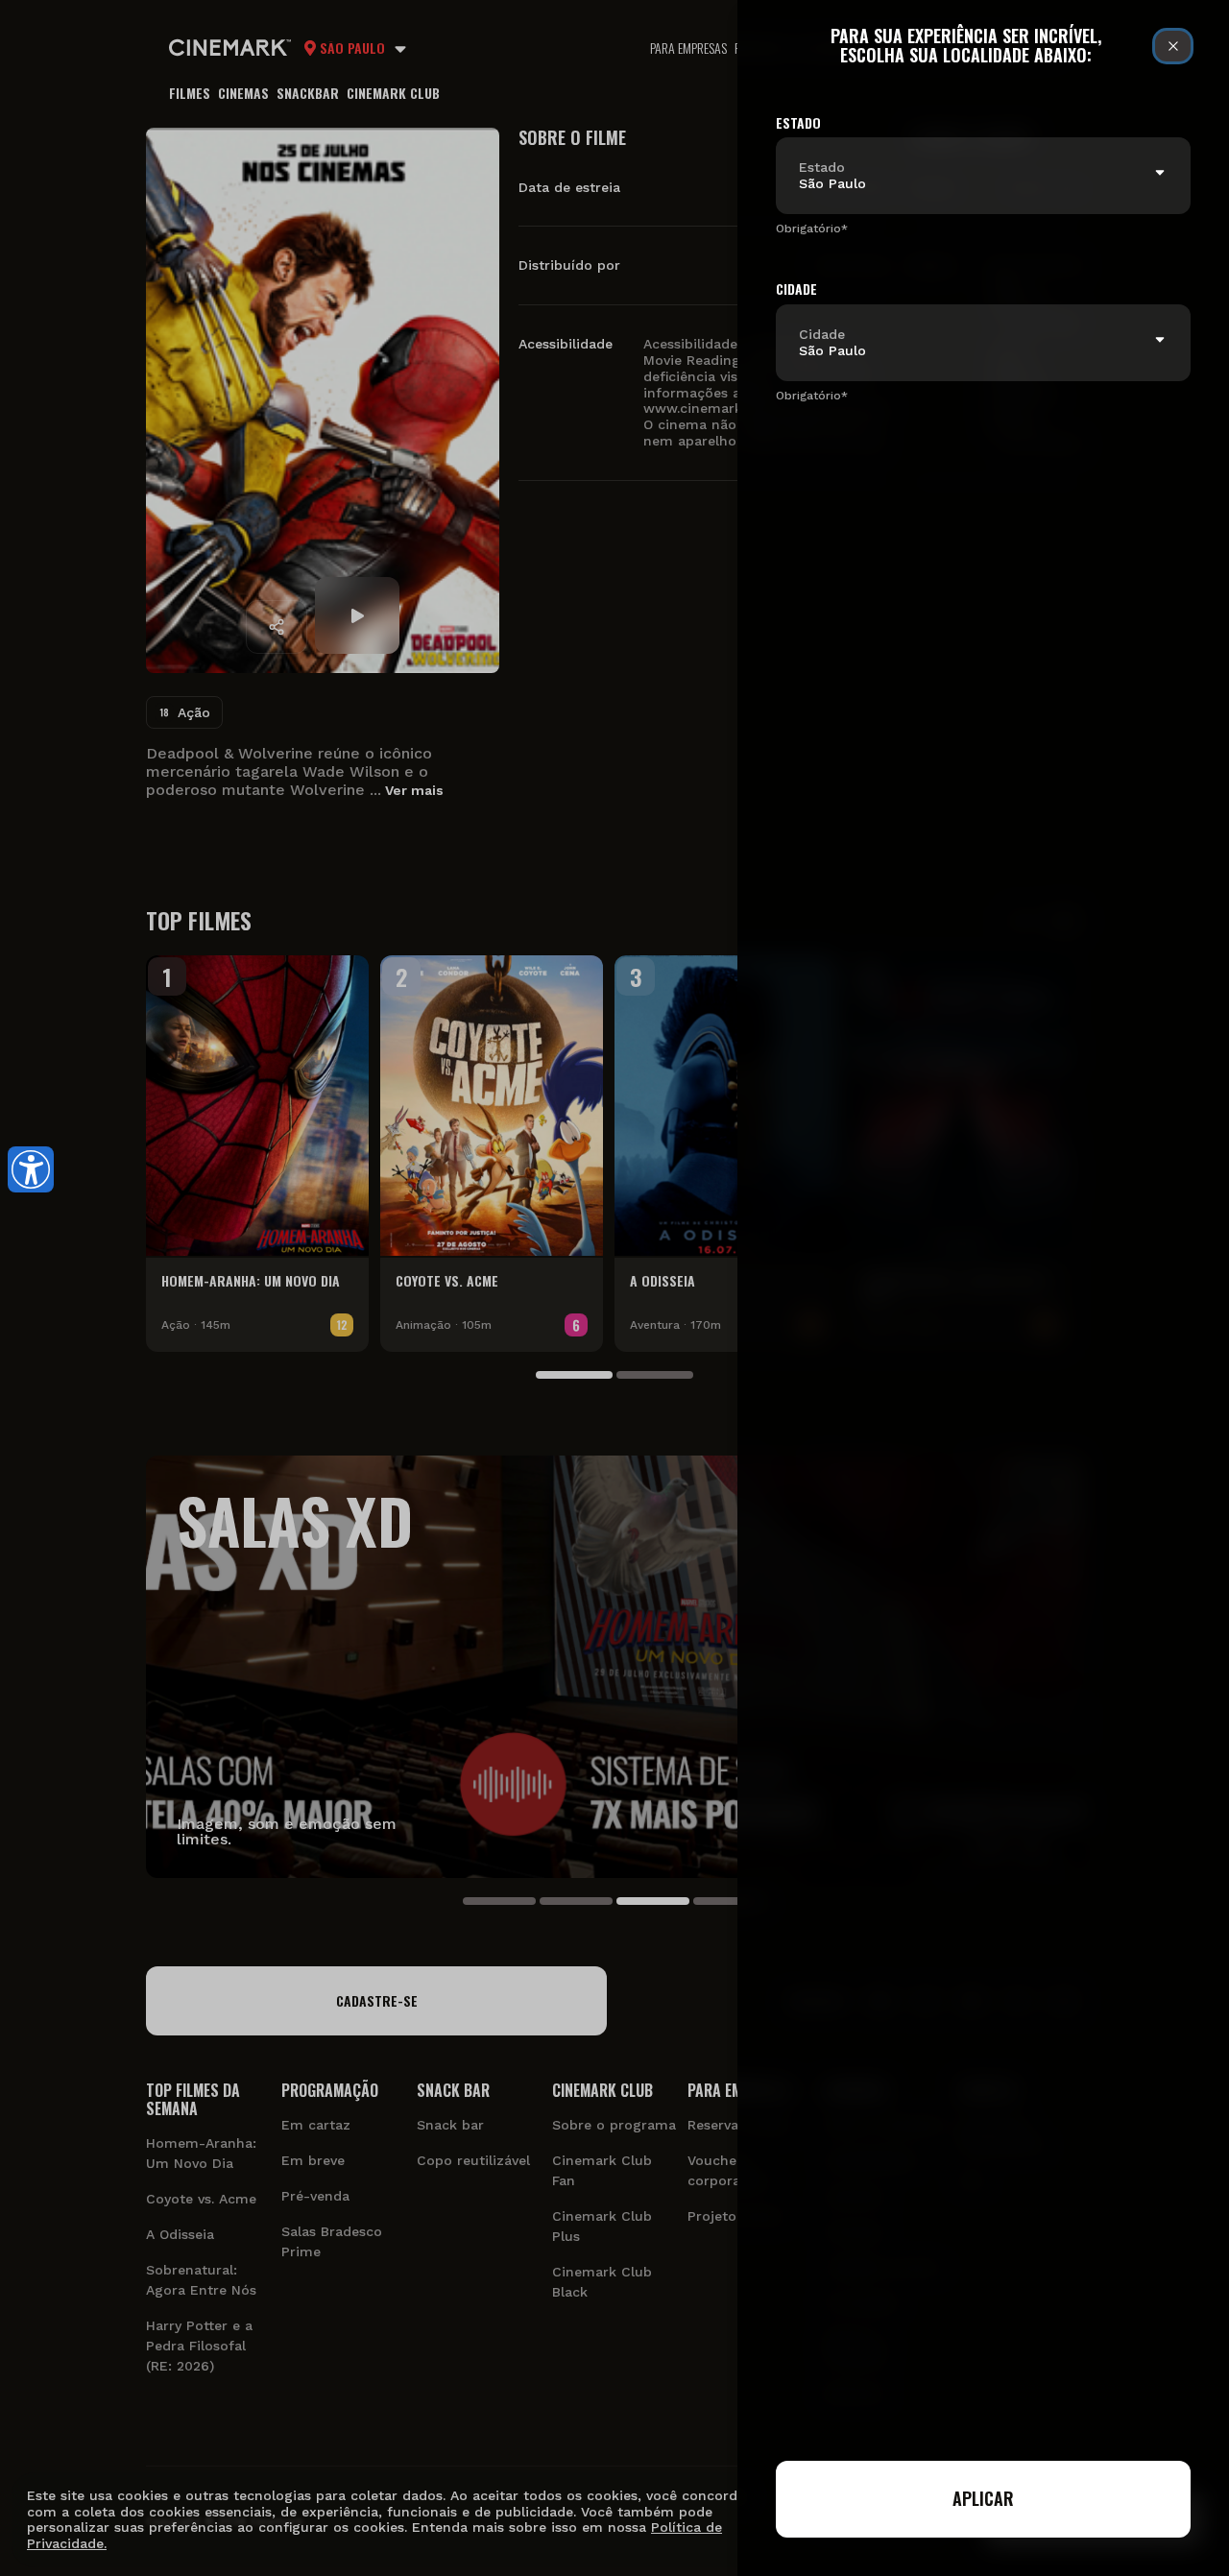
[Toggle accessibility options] (31, 1169)
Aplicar (983, 2498)
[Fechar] (1173, 46)
